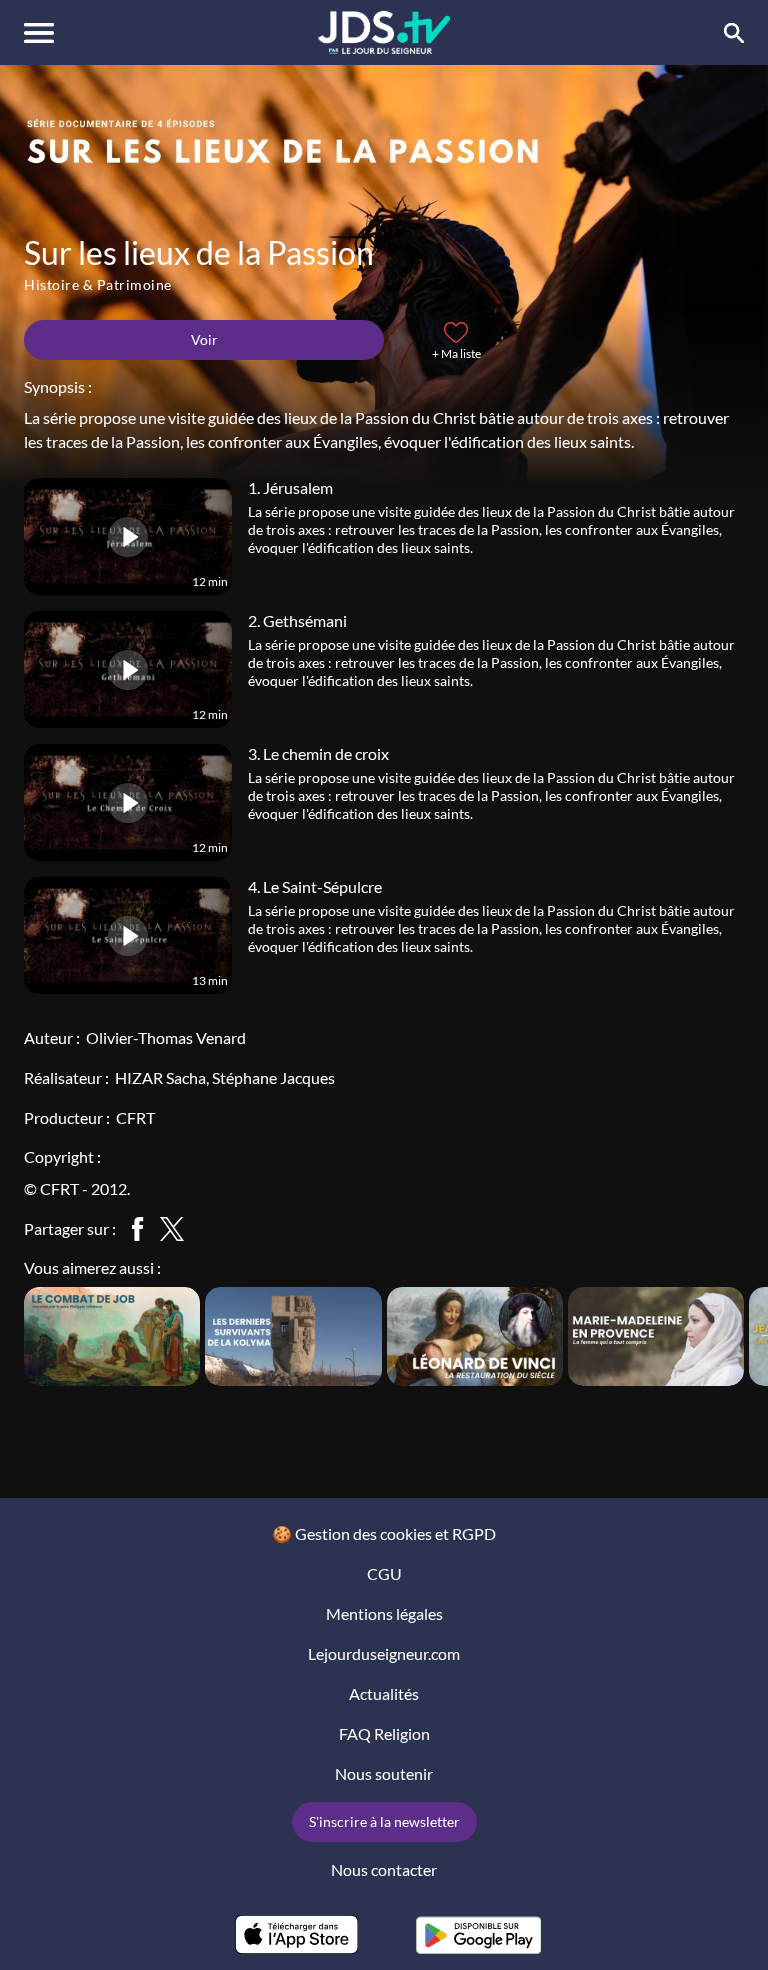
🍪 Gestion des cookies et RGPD (384, 1533)
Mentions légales (384, 1613)
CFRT (135, 1117)
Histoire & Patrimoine (98, 284)
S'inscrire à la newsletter (384, 1821)
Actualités (384, 1693)
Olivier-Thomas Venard (166, 1037)
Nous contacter (384, 1869)
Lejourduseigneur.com (384, 1653)
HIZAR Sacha (160, 1077)
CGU (384, 1573)
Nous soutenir (384, 1773)
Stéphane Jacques (273, 1077)
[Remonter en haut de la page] (724, 1918)
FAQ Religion (384, 1733)
